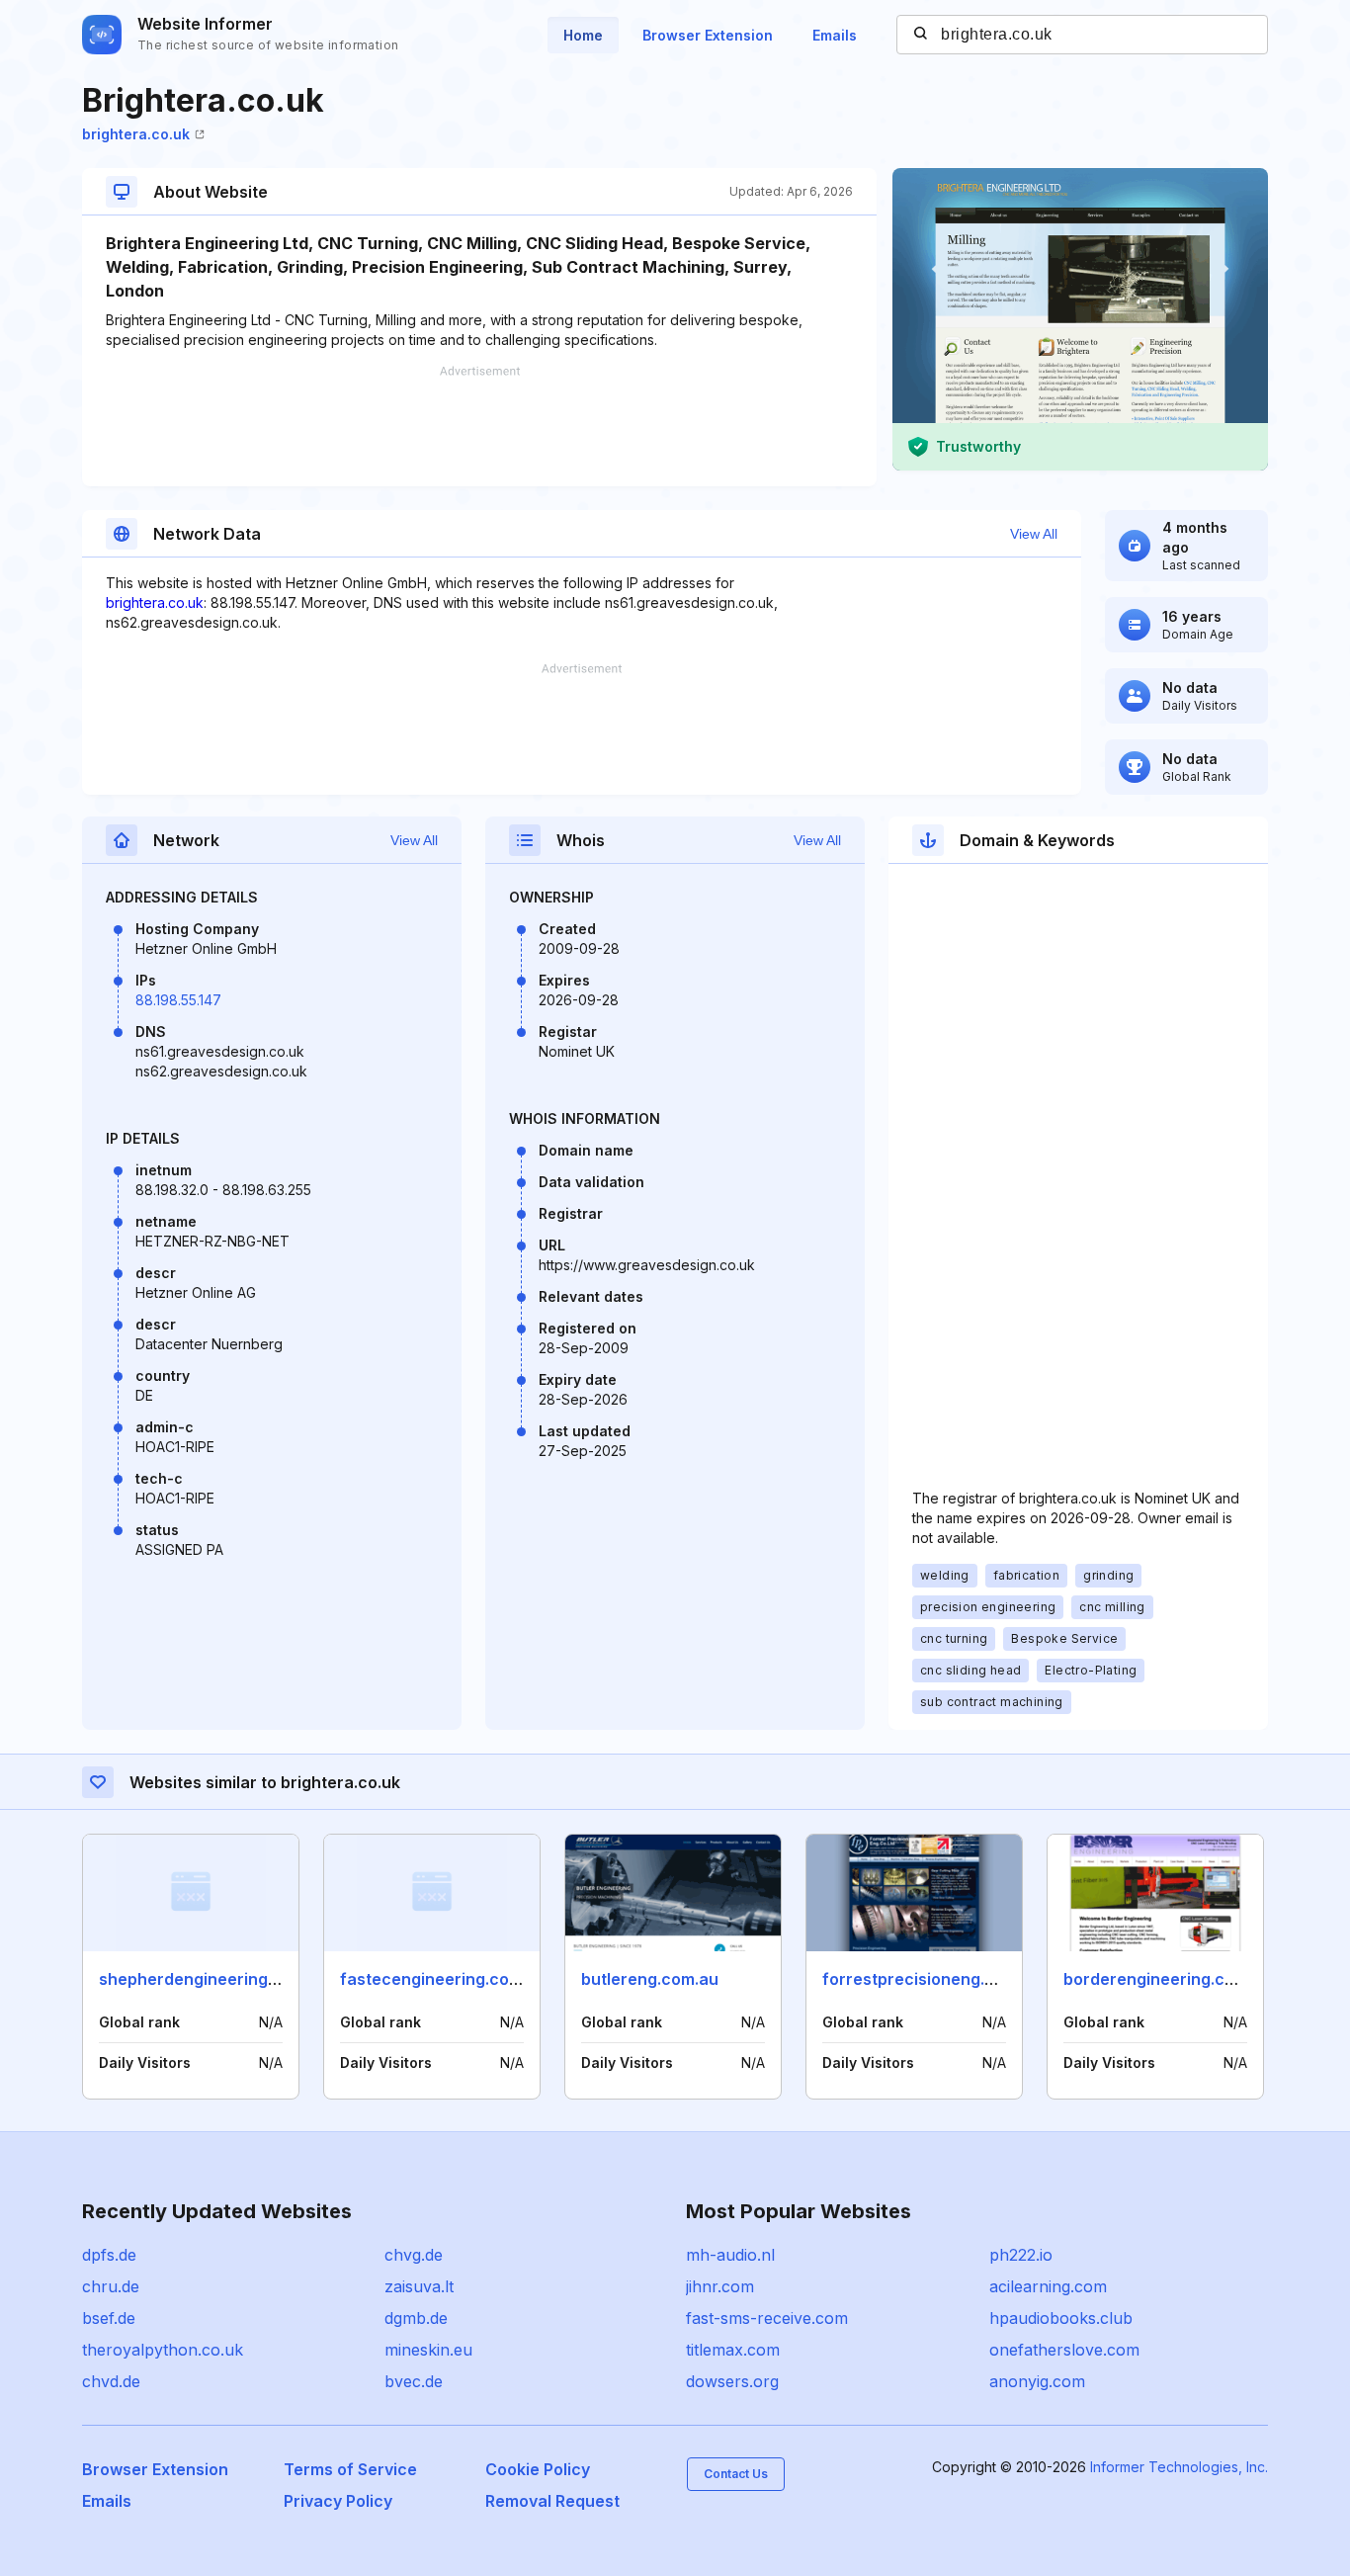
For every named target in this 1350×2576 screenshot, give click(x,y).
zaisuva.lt (419, 2286)
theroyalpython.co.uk (163, 2350)
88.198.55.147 (178, 1000)
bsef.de (109, 2318)
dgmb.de (416, 2318)
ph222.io (1021, 2255)
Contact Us (736, 2474)
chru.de (111, 2286)
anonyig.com (1037, 2381)
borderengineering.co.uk (1160, 1979)
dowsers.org (732, 2381)
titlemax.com (733, 2350)
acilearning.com (1048, 2286)
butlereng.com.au (650, 1979)
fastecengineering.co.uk (436, 1979)
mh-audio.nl (730, 2255)
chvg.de (414, 2255)
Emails (835, 35)
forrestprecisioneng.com (920, 1979)
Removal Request (552, 2501)
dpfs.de (109, 2255)
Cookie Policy (538, 2469)
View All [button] (1034, 534)
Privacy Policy (338, 2501)
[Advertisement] (479, 426)
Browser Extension (708, 35)
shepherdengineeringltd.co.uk (216, 1979)
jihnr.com (720, 2286)
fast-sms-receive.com (767, 2318)
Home (583, 35)
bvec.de (414, 2381)
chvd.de (111, 2381)
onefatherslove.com (1064, 2350)
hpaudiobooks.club (1061, 2318)
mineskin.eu (428, 2350)
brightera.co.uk (136, 134)
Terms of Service (350, 2469)
